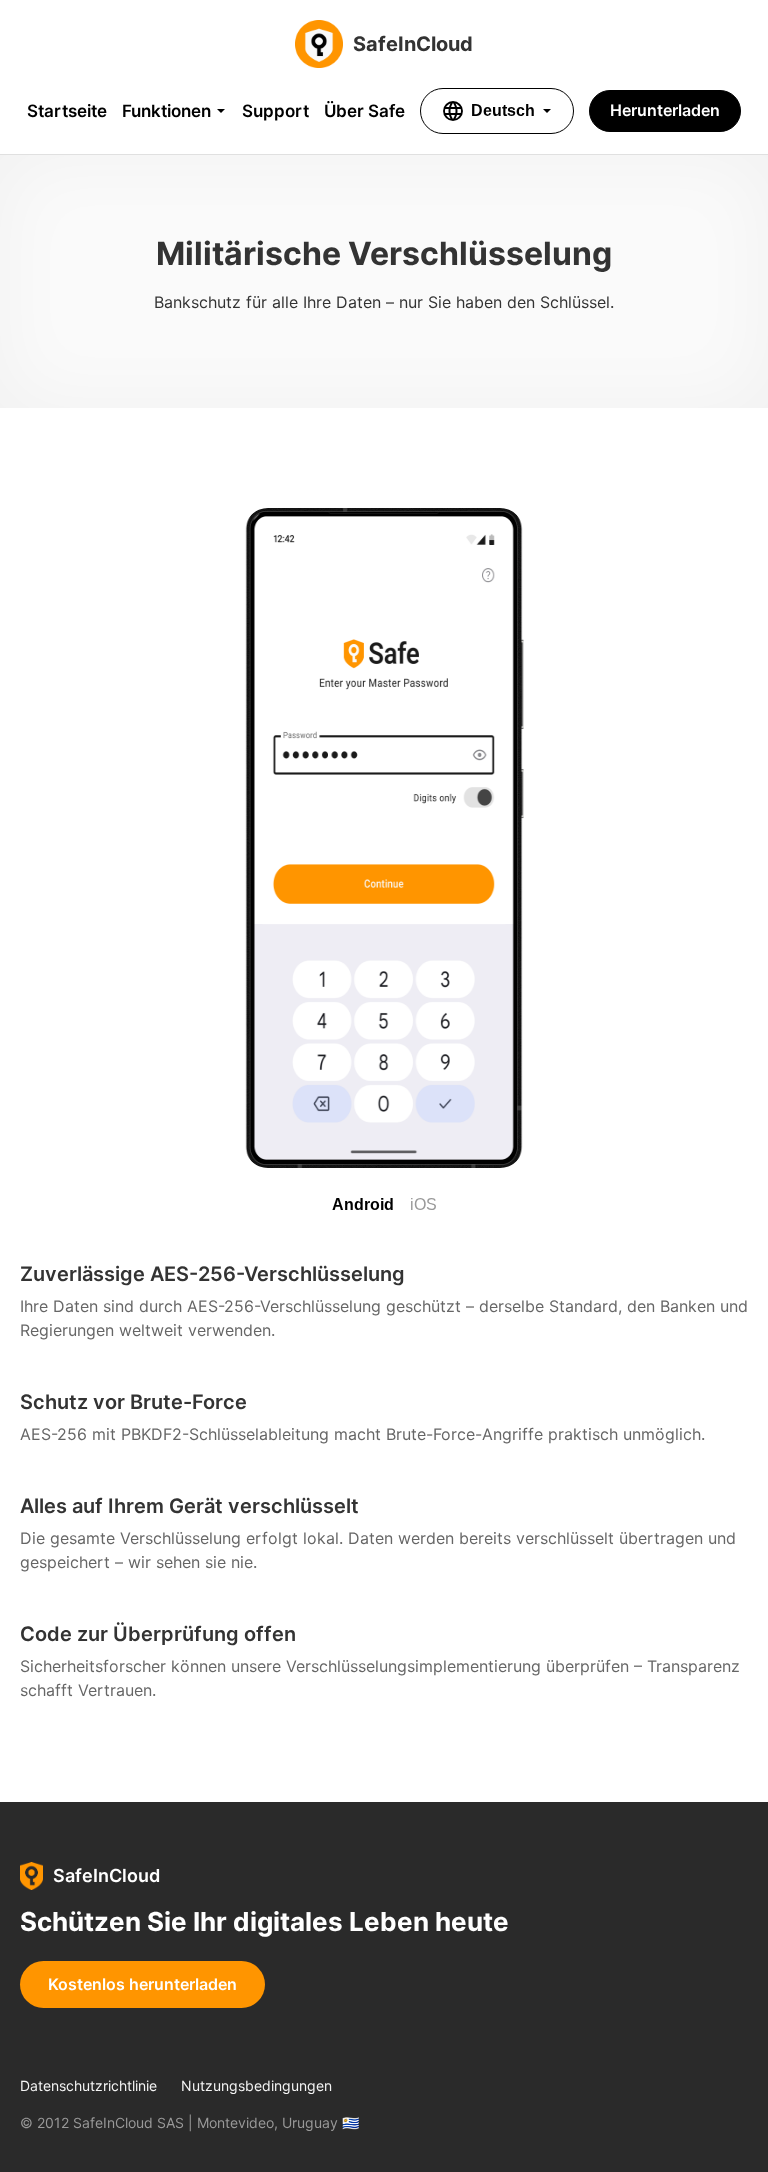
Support (275, 111)
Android (363, 1204)
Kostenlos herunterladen (142, 1984)
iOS (423, 1204)
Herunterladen (665, 110)
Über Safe (364, 111)
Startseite (67, 111)
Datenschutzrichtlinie (88, 2086)
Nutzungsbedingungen (256, 2086)
